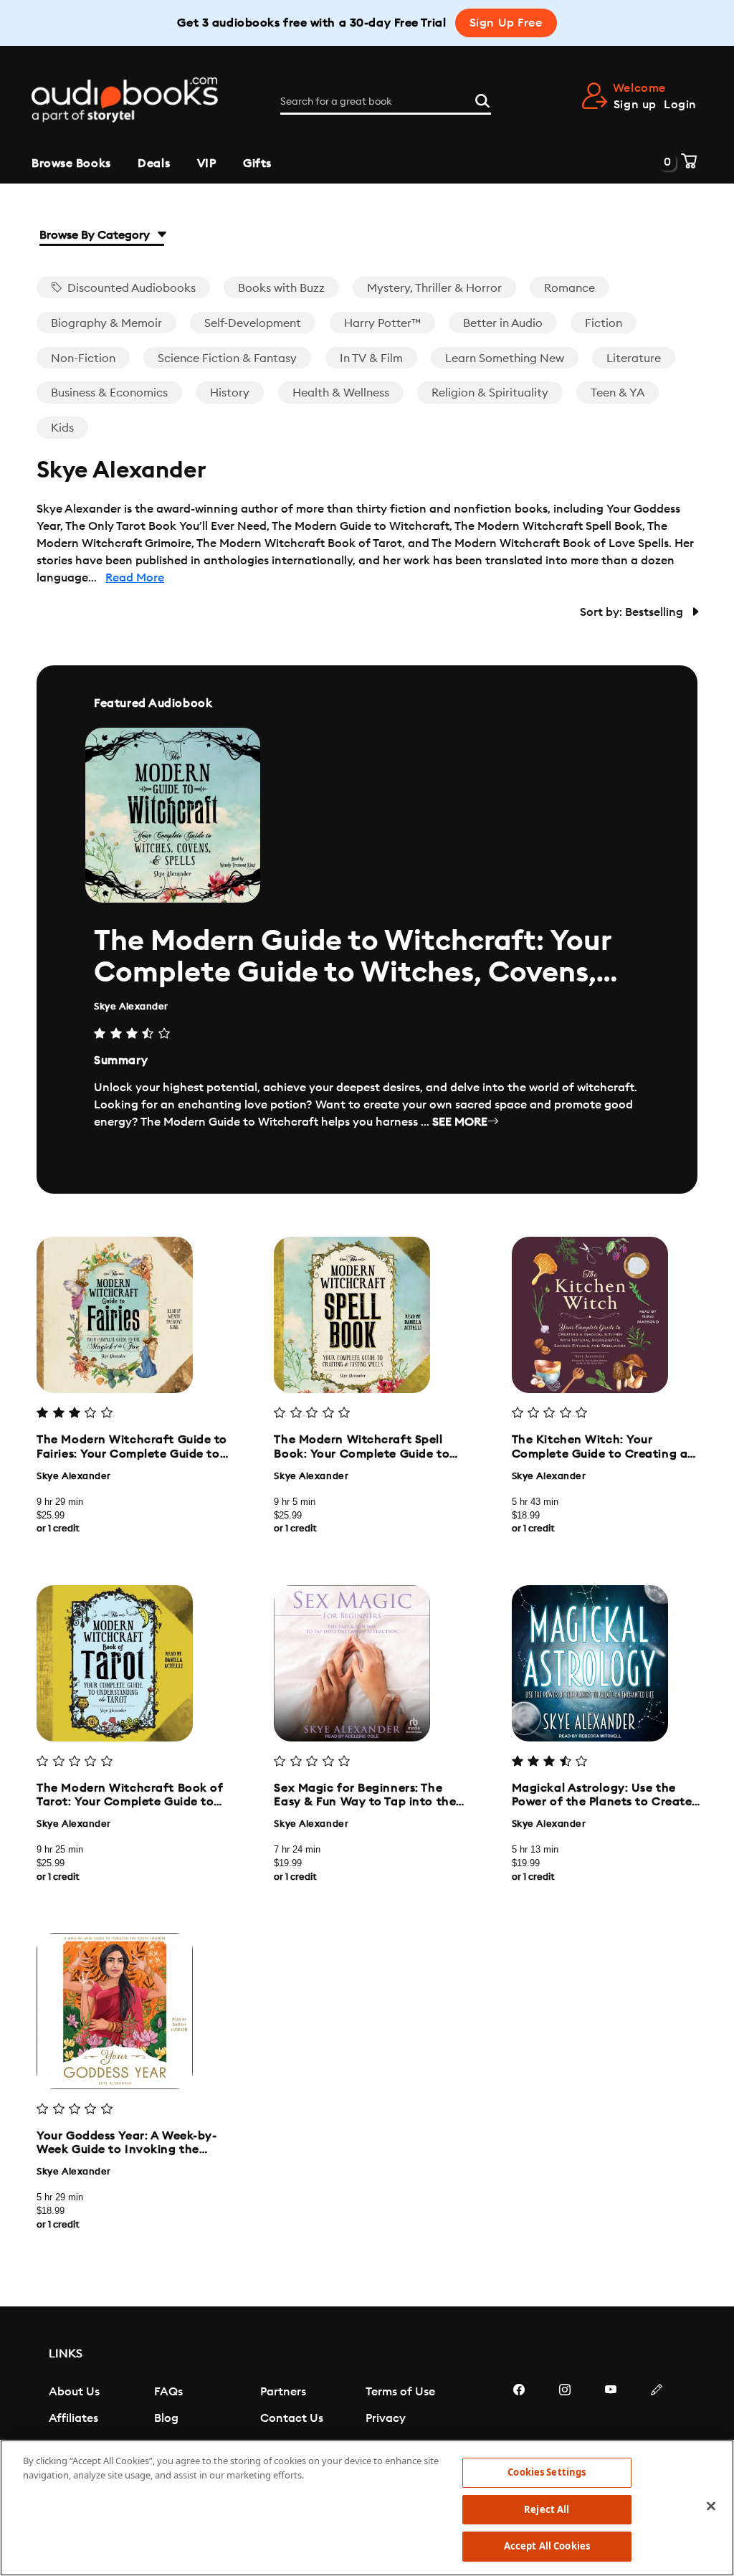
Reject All (547, 2509)
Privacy (386, 2418)
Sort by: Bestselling (633, 612)
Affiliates (73, 2418)
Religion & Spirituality (490, 393)
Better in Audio (503, 323)
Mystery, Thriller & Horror (434, 288)
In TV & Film (371, 358)
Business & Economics (109, 393)
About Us (74, 2392)
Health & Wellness (341, 393)
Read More (135, 578)
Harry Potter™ (382, 323)
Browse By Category (96, 235)
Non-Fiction (83, 358)
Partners (283, 2392)
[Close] (711, 2506)
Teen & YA (618, 393)
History (230, 393)
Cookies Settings (547, 2472)
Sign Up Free (506, 23)
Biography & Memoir (106, 323)
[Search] (482, 99)
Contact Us (292, 2418)
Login (680, 105)
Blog (166, 2418)
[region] (367, 2508)
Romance (569, 288)
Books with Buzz (281, 288)
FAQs (168, 2392)
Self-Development (253, 323)
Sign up (635, 105)
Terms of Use (400, 2392)
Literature (634, 358)
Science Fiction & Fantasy (227, 358)
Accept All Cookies (547, 2546)
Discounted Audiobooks (130, 288)
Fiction (604, 323)
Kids (62, 428)
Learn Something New (505, 358)
